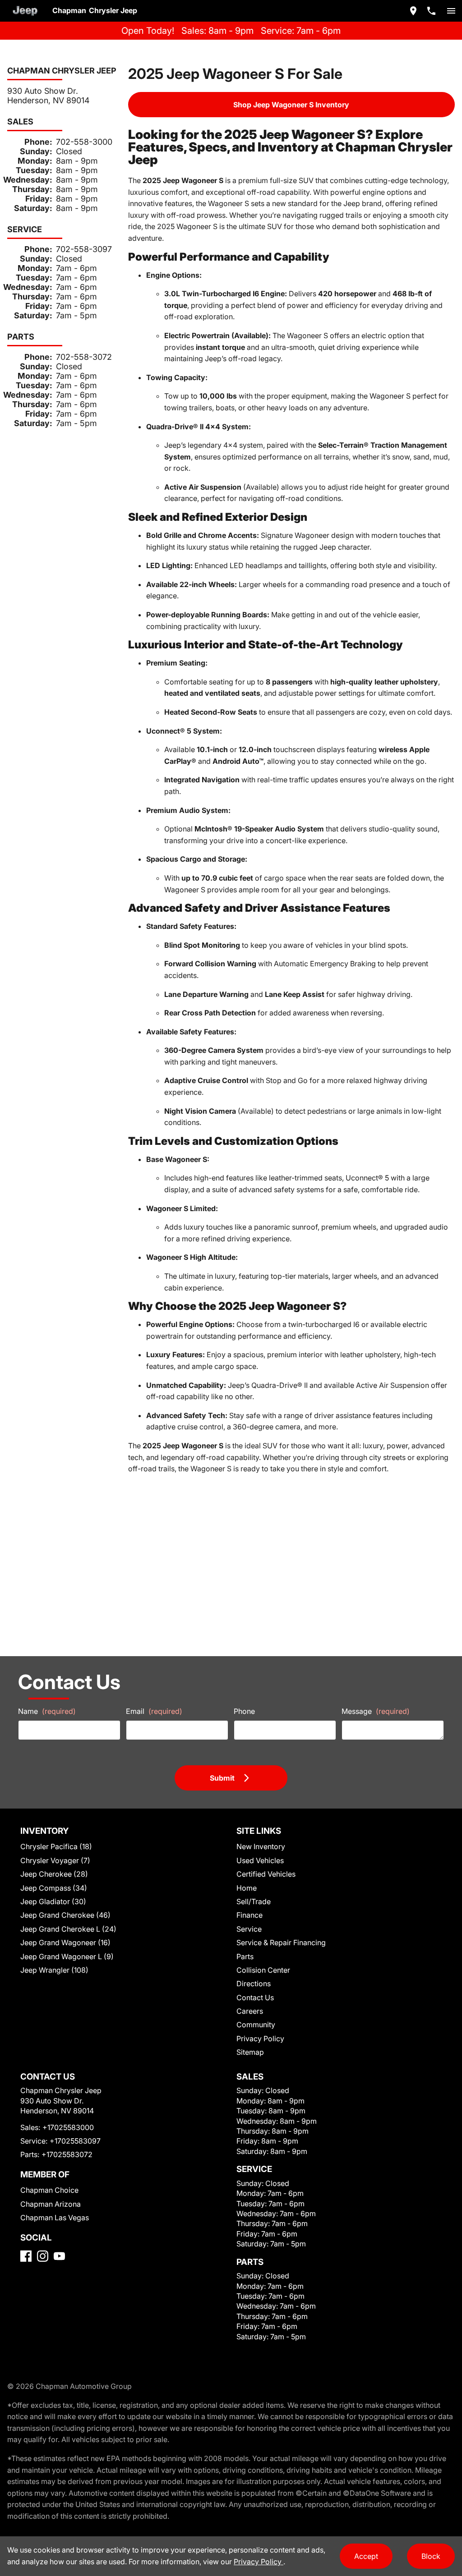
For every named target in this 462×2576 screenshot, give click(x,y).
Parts (245, 1956)
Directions (254, 1984)
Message (376, 1711)
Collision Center (263, 1970)
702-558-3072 (84, 357)
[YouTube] (59, 2256)
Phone (244, 1711)
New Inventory (261, 1846)
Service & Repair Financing (281, 1942)
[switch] (451, 11)
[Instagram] (43, 2256)
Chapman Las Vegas (55, 2218)
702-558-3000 (84, 142)
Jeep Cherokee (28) (54, 1874)
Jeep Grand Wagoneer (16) (65, 1942)
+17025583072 (67, 2154)
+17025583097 (75, 2141)
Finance (249, 1915)
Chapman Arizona (51, 2204)
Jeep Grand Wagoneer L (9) (67, 1956)
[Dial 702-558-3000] (431, 11)
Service (249, 1929)
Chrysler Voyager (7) (55, 1860)
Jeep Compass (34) (54, 1888)
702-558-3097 (84, 249)
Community (256, 2025)
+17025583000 (68, 2127)
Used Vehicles (260, 1860)
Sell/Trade (254, 1901)
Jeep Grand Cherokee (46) (65, 1915)
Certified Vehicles (266, 1874)
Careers (250, 2011)
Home (247, 1888)
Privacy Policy (260, 2039)
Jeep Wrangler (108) (54, 1970)
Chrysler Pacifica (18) (56, 1846)
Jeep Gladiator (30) (53, 1901)
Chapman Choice (49, 2190)
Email (154, 1711)
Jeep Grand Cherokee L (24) (68, 1929)
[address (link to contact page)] (413, 11)
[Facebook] (26, 2256)
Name (47, 1711)
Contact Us (255, 1997)
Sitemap (250, 2052)
